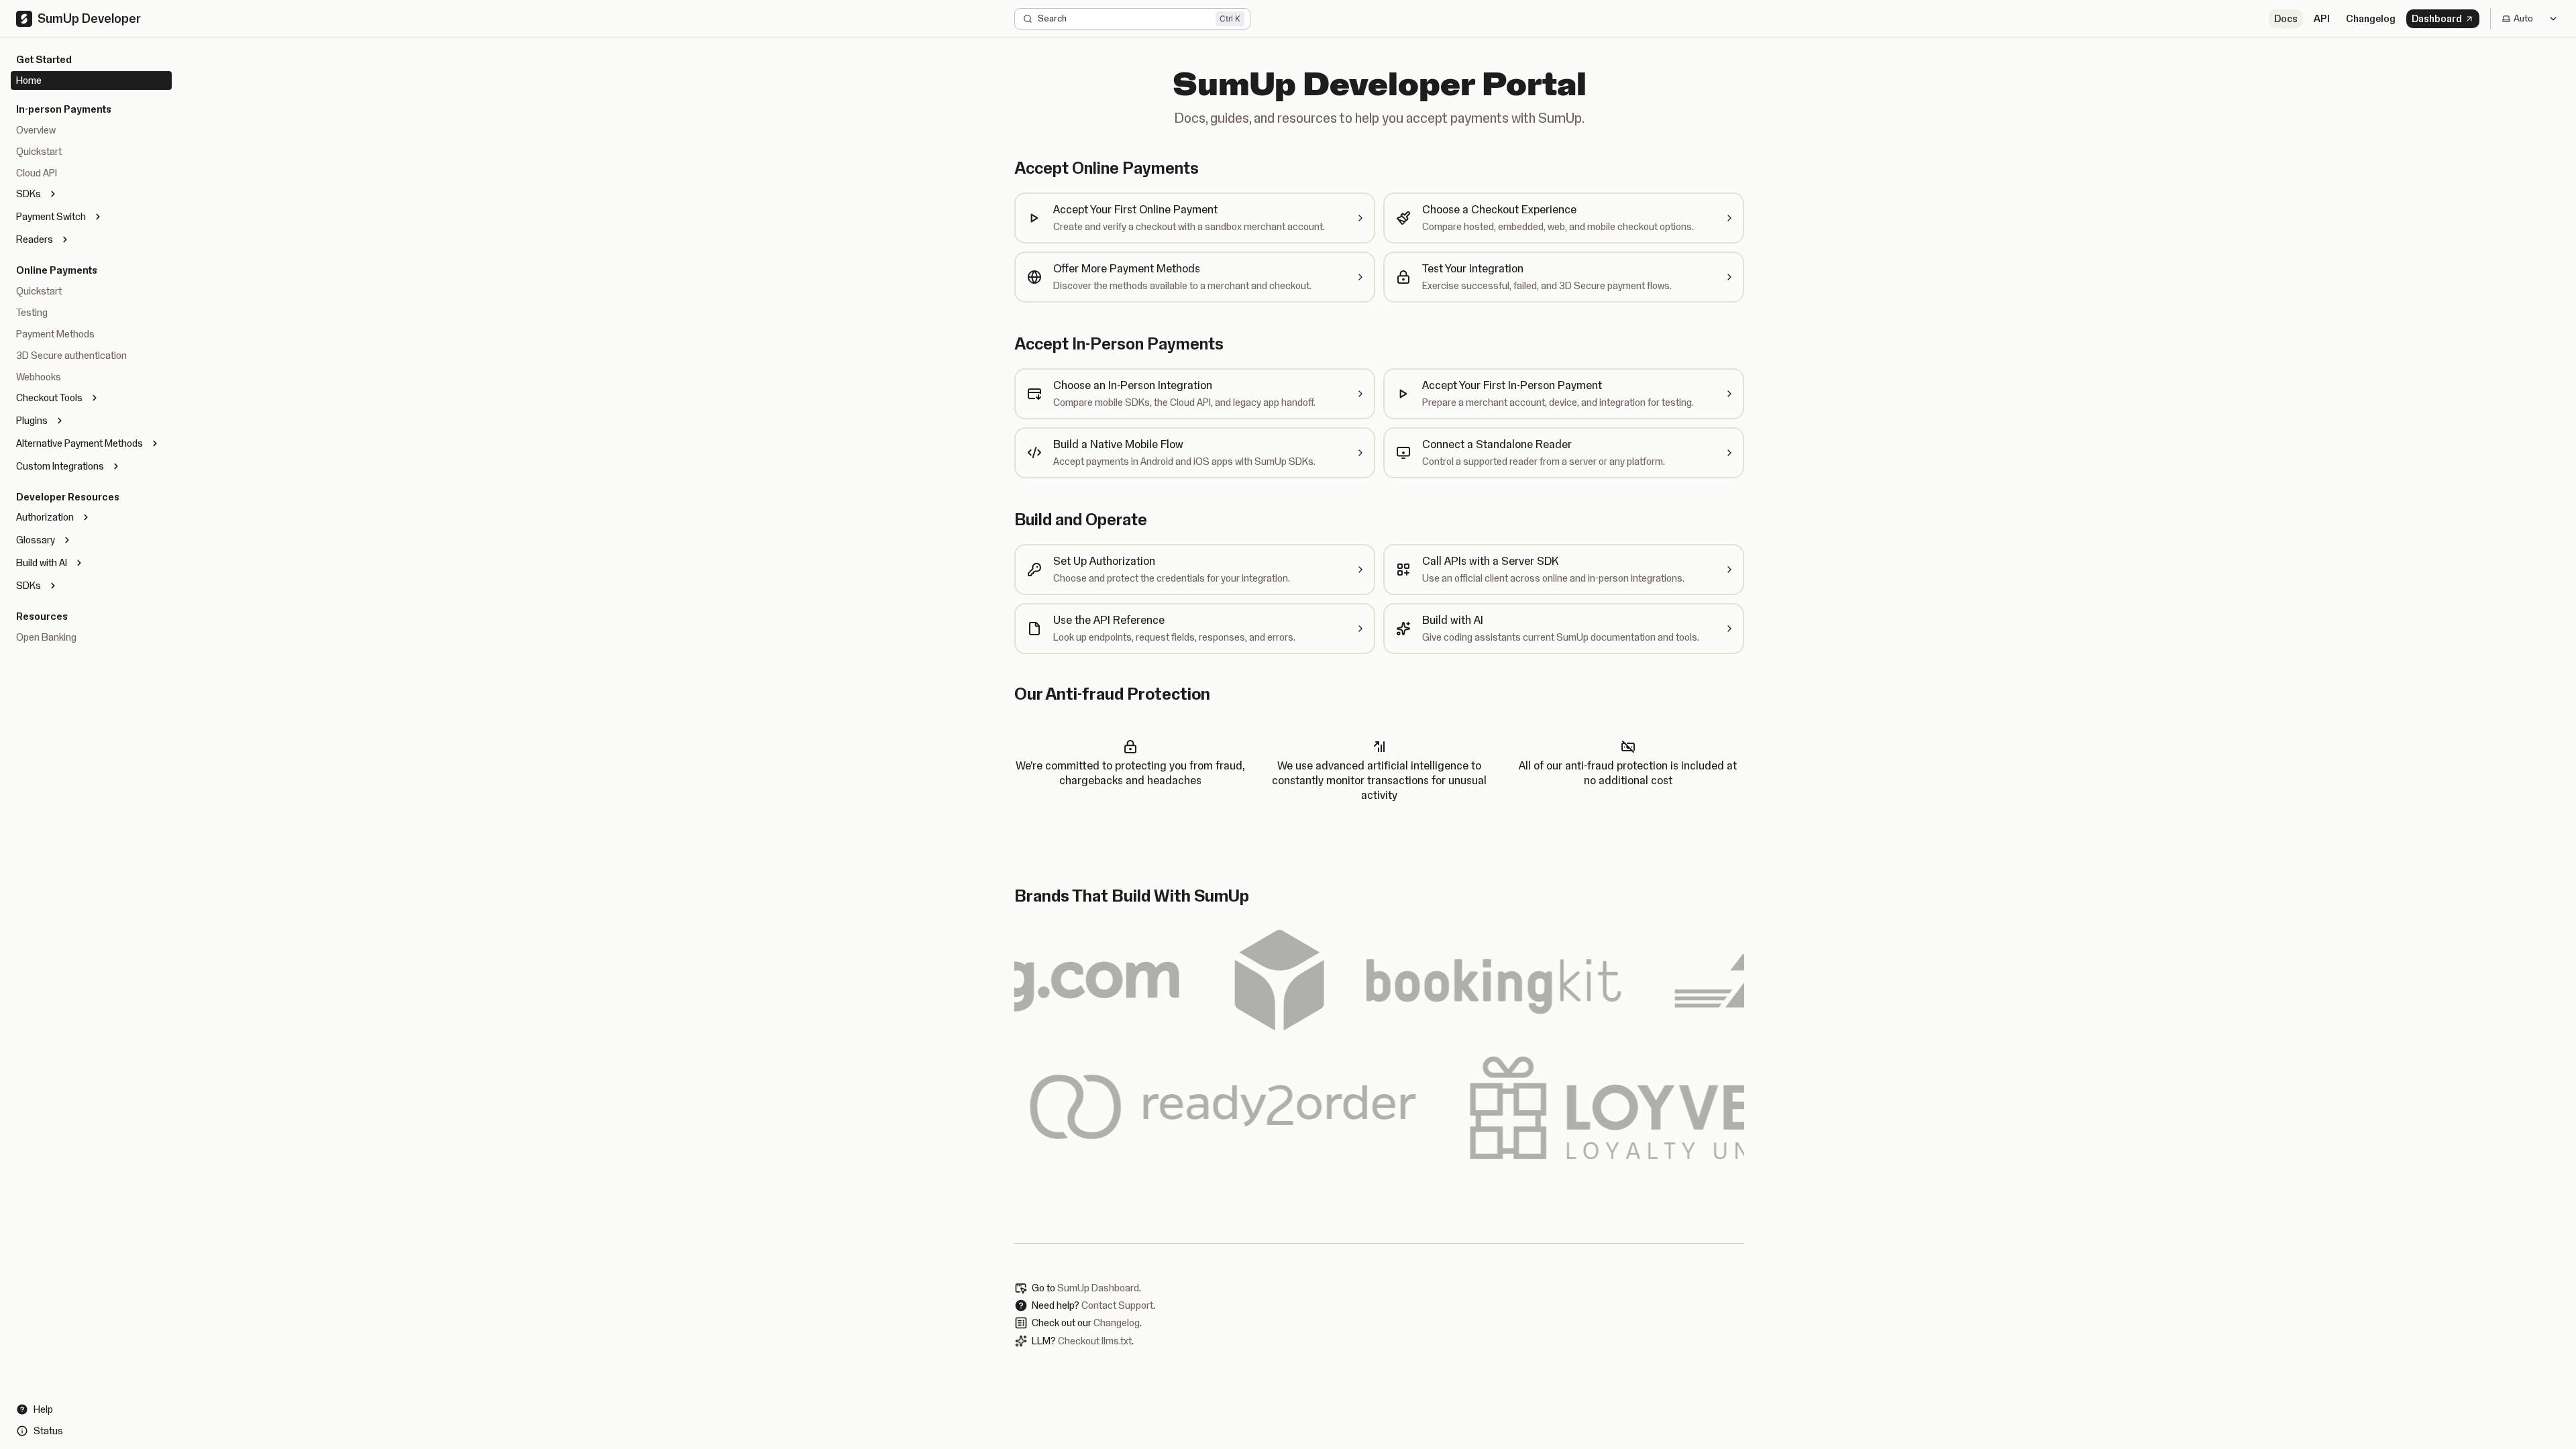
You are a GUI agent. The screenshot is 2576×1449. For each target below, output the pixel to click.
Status (48, 1431)
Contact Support (1117, 1305)
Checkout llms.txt (1095, 1341)
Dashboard (2437, 19)
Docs (2286, 19)
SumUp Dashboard (1098, 1288)
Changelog (2371, 19)
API (2322, 19)
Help (43, 1409)
